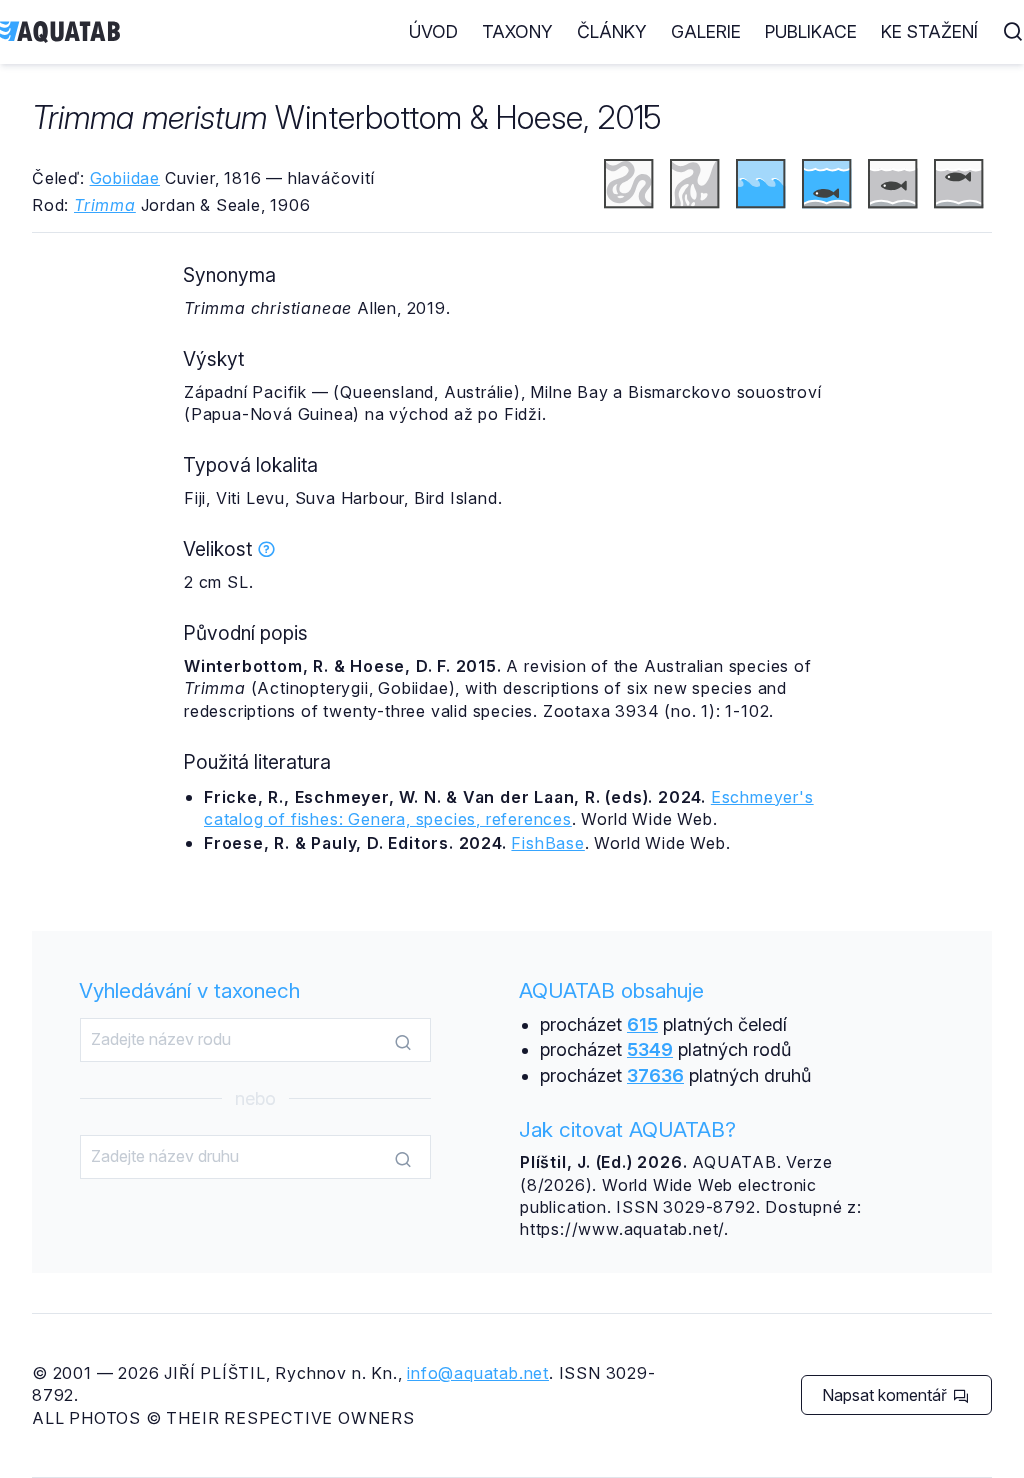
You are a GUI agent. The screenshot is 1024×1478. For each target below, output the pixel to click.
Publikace (811, 31)
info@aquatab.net (478, 1373)
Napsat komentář (886, 1395)
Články (612, 31)
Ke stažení (929, 31)
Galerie (706, 31)
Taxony (517, 31)
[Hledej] (403, 1041)
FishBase (547, 843)
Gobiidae (125, 178)
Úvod (433, 31)
